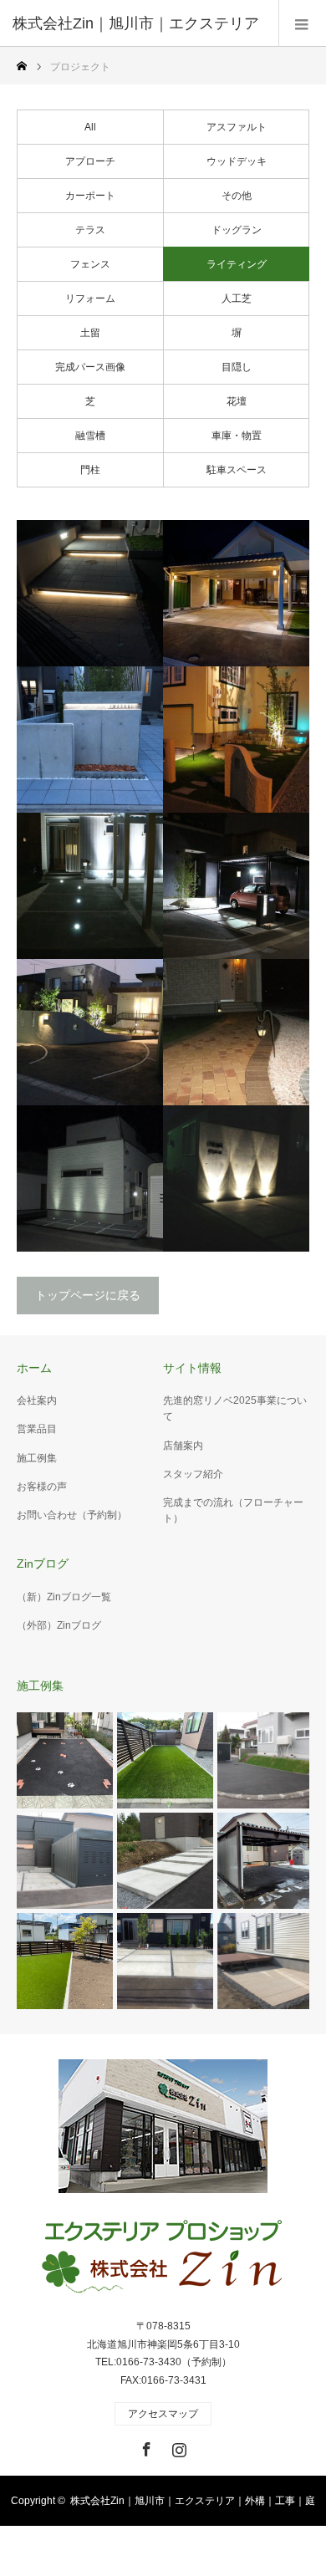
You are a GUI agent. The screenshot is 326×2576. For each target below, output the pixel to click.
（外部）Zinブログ (59, 1625)
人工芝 (237, 298)
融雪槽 (90, 436)
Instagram (177, 2446)
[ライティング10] (90, 593)
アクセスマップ (163, 2414)
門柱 (90, 470)
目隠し (237, 367)
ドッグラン (237, 230)
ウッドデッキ (237, 161)
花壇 (237, 401)
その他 (237, 196)
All (90, 127)
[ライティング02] (90, 1178)
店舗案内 (183, 1446)
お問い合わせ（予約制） (72, 1515)
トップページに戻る (88, 1295)
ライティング (237, 264)
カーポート (90, 196)
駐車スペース (237, 470)
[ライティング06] (90, 886)
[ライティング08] (90, 740)
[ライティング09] (236, 593)
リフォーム (90, 298)
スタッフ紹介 (193, 1474)
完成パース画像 (90, 367)
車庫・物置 (237, 436)
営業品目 (37, 1429)
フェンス (90, 264)
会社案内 (37, 1400)
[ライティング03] (236, 1032)
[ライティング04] (90, 1032)
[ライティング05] (236, 886)
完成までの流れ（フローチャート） (233, 1510)
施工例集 (37, 1458)
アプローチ (90, 161)
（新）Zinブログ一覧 (64, 1597)
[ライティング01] (236, 1178)
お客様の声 (42, 1487)
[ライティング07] (236, 740)
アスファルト (237, 127)
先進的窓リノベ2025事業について (235, 1408)
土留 (90, 333)
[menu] (302, 23)
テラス (90, 230)
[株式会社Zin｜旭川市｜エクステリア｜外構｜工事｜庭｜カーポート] (163, 2258)
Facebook (145, 2446)
